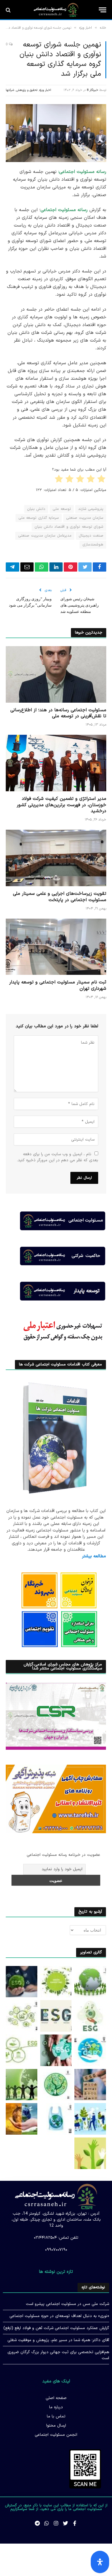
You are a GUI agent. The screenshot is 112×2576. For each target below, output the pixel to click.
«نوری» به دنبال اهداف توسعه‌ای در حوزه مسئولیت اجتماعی (59, 2316)
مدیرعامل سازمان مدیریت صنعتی (45, 536)
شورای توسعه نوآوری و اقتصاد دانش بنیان (69, 527)
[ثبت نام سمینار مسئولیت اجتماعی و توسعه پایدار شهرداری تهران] (56, 947)
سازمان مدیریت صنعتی (85, 518)
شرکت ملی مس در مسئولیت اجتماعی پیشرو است (67, 2304)
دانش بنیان (36, 509)
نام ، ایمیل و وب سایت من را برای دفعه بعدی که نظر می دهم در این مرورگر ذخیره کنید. (58, 1157)
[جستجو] (9, 10)
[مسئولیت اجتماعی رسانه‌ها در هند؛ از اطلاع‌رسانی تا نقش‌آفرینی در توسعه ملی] (56, 674)
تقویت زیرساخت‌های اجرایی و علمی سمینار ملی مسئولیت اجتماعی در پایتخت (60, 897)
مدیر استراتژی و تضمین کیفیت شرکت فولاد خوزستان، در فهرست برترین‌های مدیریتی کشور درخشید (61, 805)
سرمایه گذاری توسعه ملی (39, 518)
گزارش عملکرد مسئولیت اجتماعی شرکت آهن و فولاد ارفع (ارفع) (56, 2328)
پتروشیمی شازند (91, 509)
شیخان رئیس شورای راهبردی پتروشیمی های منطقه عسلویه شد (80, 605)
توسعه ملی (62, 509)
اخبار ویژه (45, 90)
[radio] (102, 480)
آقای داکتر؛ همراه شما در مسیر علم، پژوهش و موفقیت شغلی (58, 2340)
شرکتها (10, 90)
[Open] (100, 2562)
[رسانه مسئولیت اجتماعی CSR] (56, 10)
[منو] (103, 10)
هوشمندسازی (93, 545)
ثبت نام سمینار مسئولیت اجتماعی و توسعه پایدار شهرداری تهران (58, 985)
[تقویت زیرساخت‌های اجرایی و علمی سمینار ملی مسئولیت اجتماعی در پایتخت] (56, 858)
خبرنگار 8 (92, 90)
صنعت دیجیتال (91, 536)
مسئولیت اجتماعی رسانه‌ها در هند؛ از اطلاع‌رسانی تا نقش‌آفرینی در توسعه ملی (58, 713)
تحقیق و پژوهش (27, 90)
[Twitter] (65, 2523)
